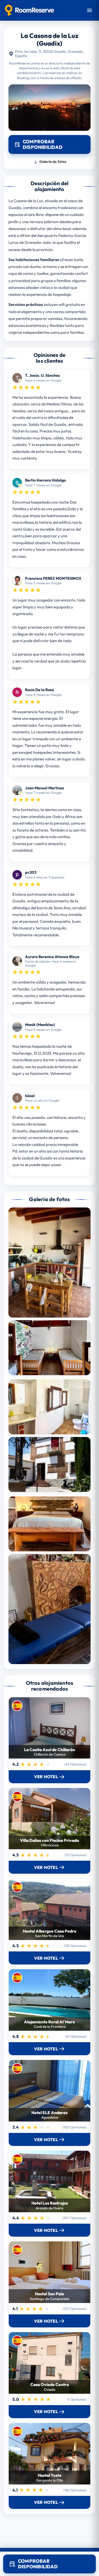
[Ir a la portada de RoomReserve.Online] (29, 10)
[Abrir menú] (89, 10)
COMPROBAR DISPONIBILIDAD (38, 2564)
